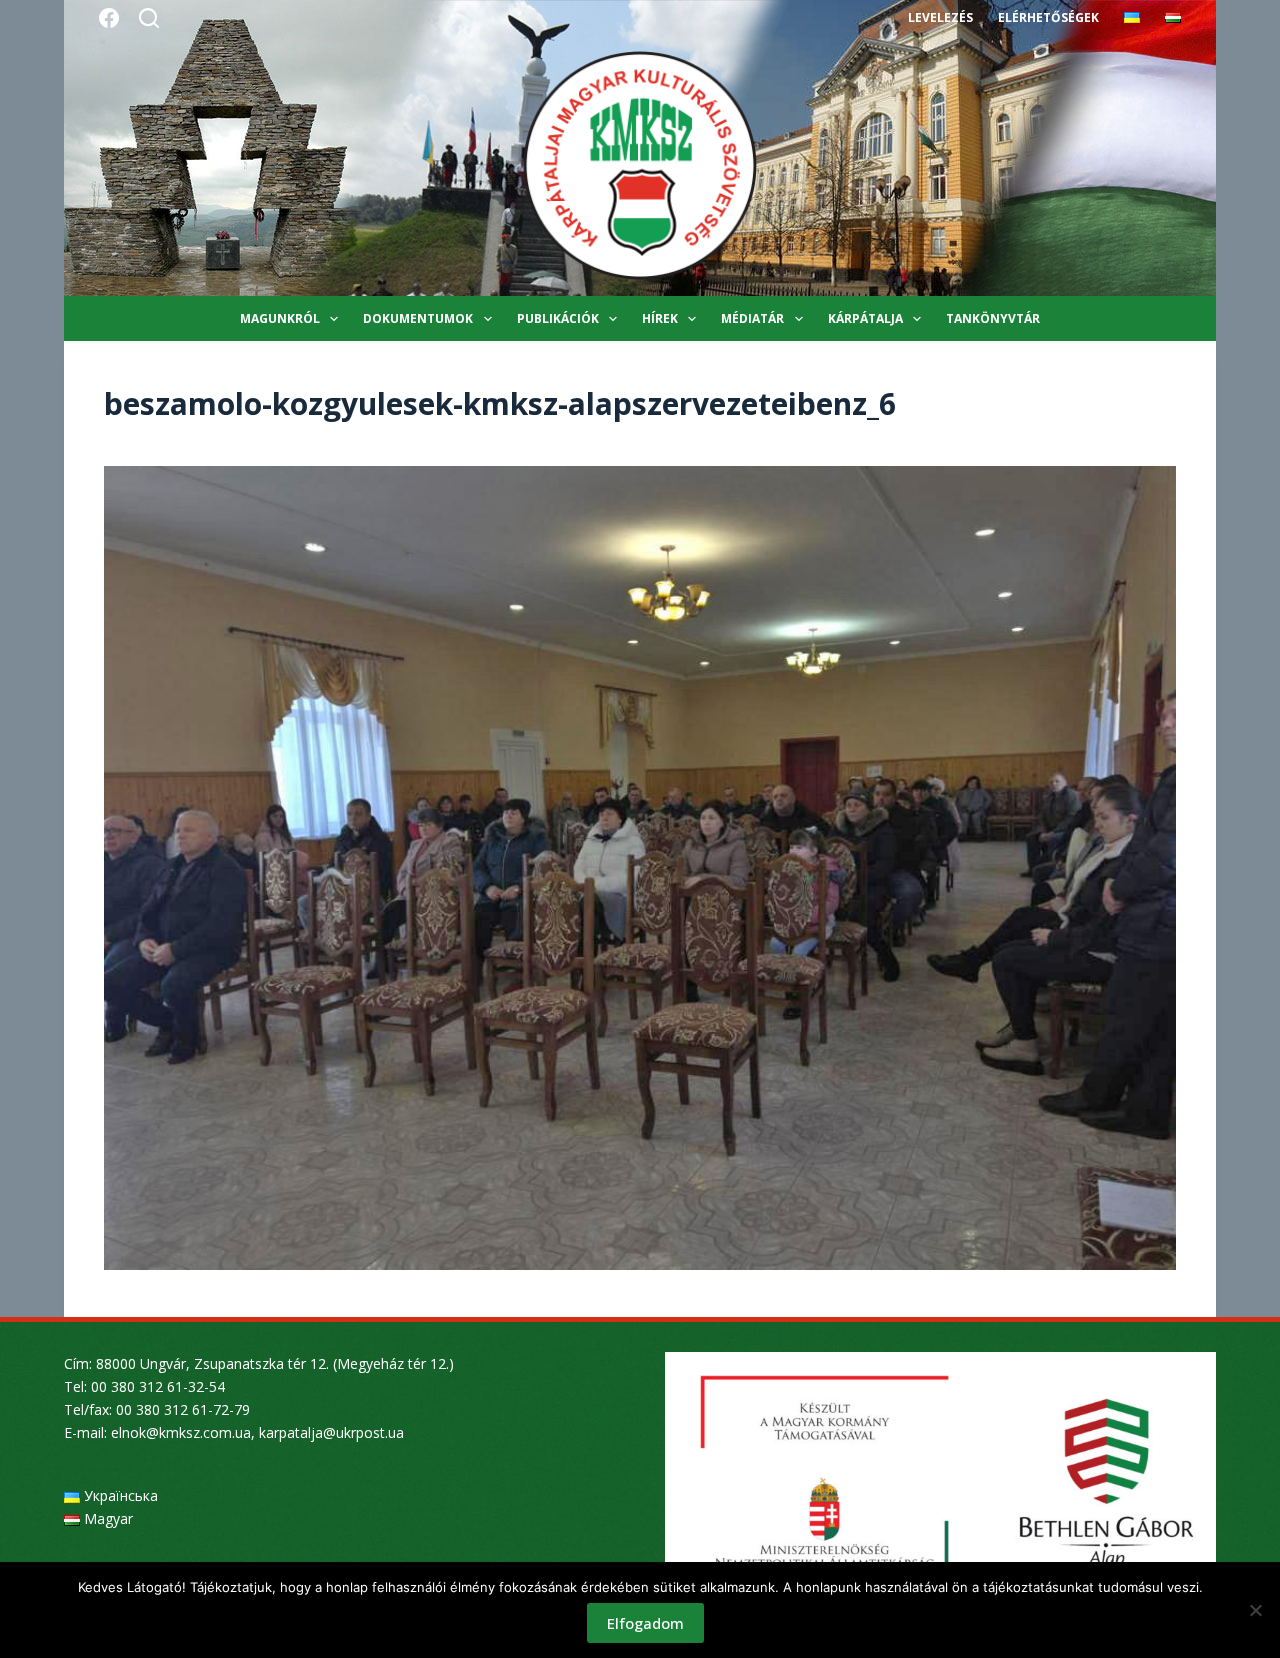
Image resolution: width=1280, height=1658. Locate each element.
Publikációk (558, 318)
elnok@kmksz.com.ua (181, 1432)
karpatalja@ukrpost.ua (331, 1432)
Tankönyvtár (993, 318)
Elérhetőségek (1048, 17)
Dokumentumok (418, 318)
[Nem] (1255, 1610)
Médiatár (752, 318)
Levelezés (940, 17)
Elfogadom (645, 1623)
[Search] (149, 18)
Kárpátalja (865, 318)
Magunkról (280, 318)
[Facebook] (109, 18)
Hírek (660, 318)
